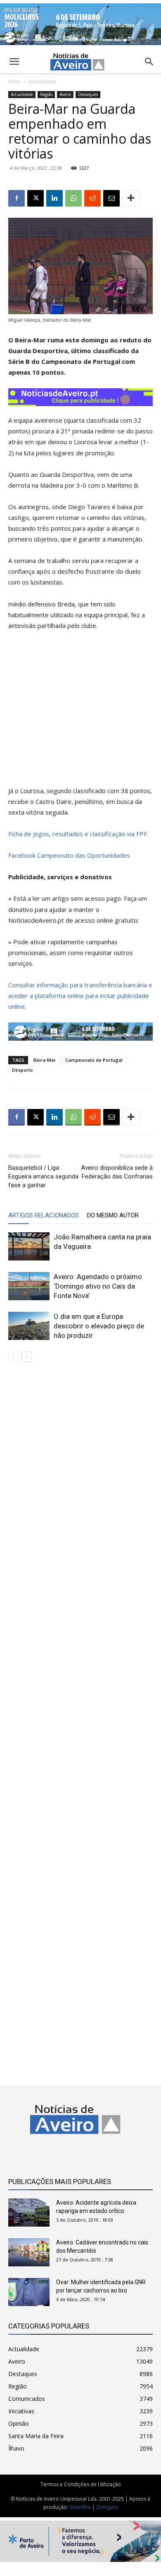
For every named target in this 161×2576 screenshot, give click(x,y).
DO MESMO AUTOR (113, 1215)
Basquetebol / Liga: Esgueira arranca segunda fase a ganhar (43, 1176)
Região (46, 94)
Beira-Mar (45, 1060)
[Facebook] (17, 198)
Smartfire (80, 2507)
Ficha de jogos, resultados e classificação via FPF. (78, 834)
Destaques (88, 94)
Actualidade (43, 81)
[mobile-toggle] (14, 62)
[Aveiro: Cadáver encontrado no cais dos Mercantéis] (29, 2252)
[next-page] (27, 1357)
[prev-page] (13, 1357)
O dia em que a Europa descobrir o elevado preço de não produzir (99, 1326)
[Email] (111, 198)
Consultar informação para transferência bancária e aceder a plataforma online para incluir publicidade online (80, 996)
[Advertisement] (80, 1717)
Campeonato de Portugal (94, 1060)
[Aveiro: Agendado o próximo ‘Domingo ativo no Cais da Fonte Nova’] (29, 1286)
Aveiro (65, 94)
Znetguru (107, 2507)
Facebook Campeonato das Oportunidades (69, 855)
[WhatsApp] (73, 198)
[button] (149, 62)
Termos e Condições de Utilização (81, 2484)
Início (14, 81)
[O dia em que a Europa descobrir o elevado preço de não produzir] (29, 1326)
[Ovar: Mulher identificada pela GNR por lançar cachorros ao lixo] (29, 2292)
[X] (36, 198)
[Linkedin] (54, 198)
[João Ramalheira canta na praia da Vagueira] (29, 1247)
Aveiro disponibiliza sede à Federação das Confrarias (117, 1172)
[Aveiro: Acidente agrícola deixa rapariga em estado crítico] (29, 2213)
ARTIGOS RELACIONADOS (44, 1215)
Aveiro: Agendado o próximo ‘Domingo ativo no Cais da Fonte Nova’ (98, 1286)
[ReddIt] (92, 198)
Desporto (22, 1070)
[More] (131, 198)
